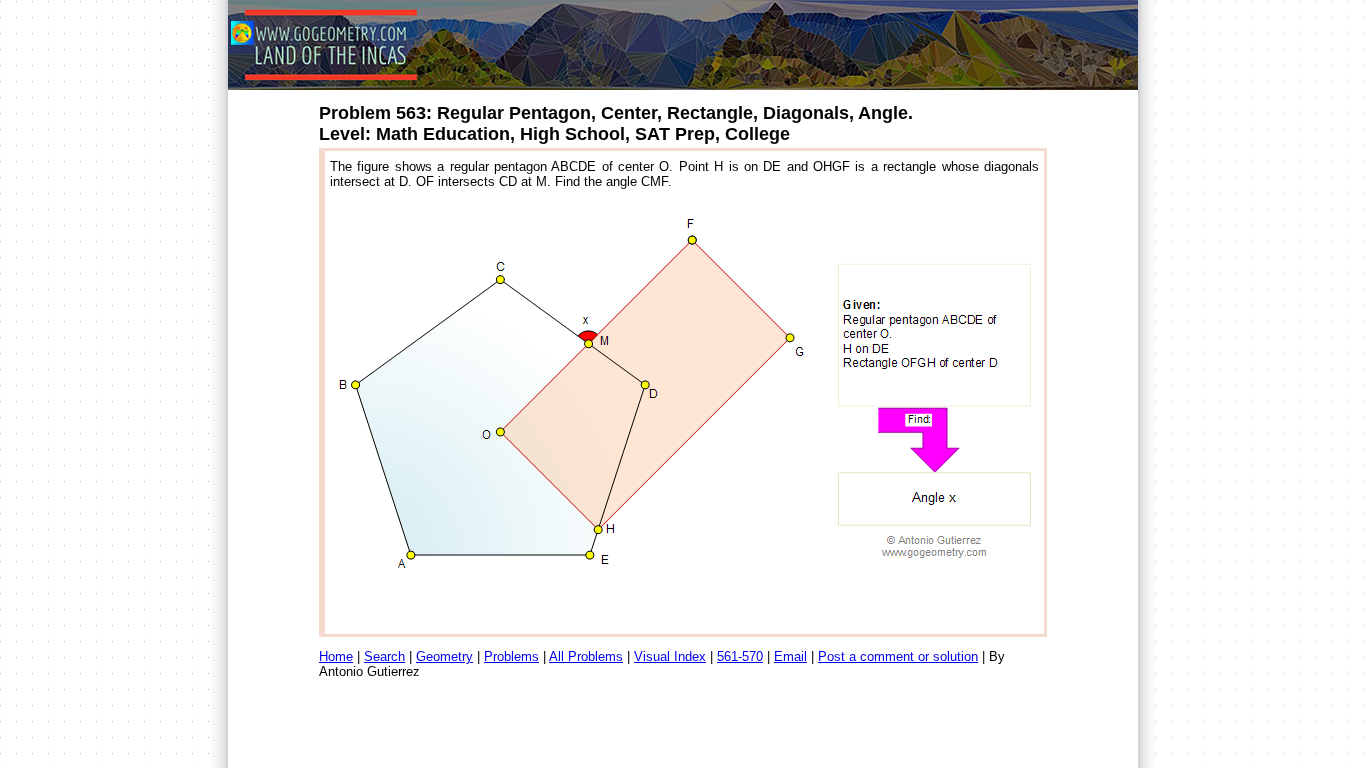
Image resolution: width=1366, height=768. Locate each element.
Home (336, 656)
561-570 (740, 656)
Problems (511, 656)
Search (384, 656)
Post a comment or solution (898, 656)
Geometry (444, 656)
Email (790, 656)
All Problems (586, 656)
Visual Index (670, 656)
